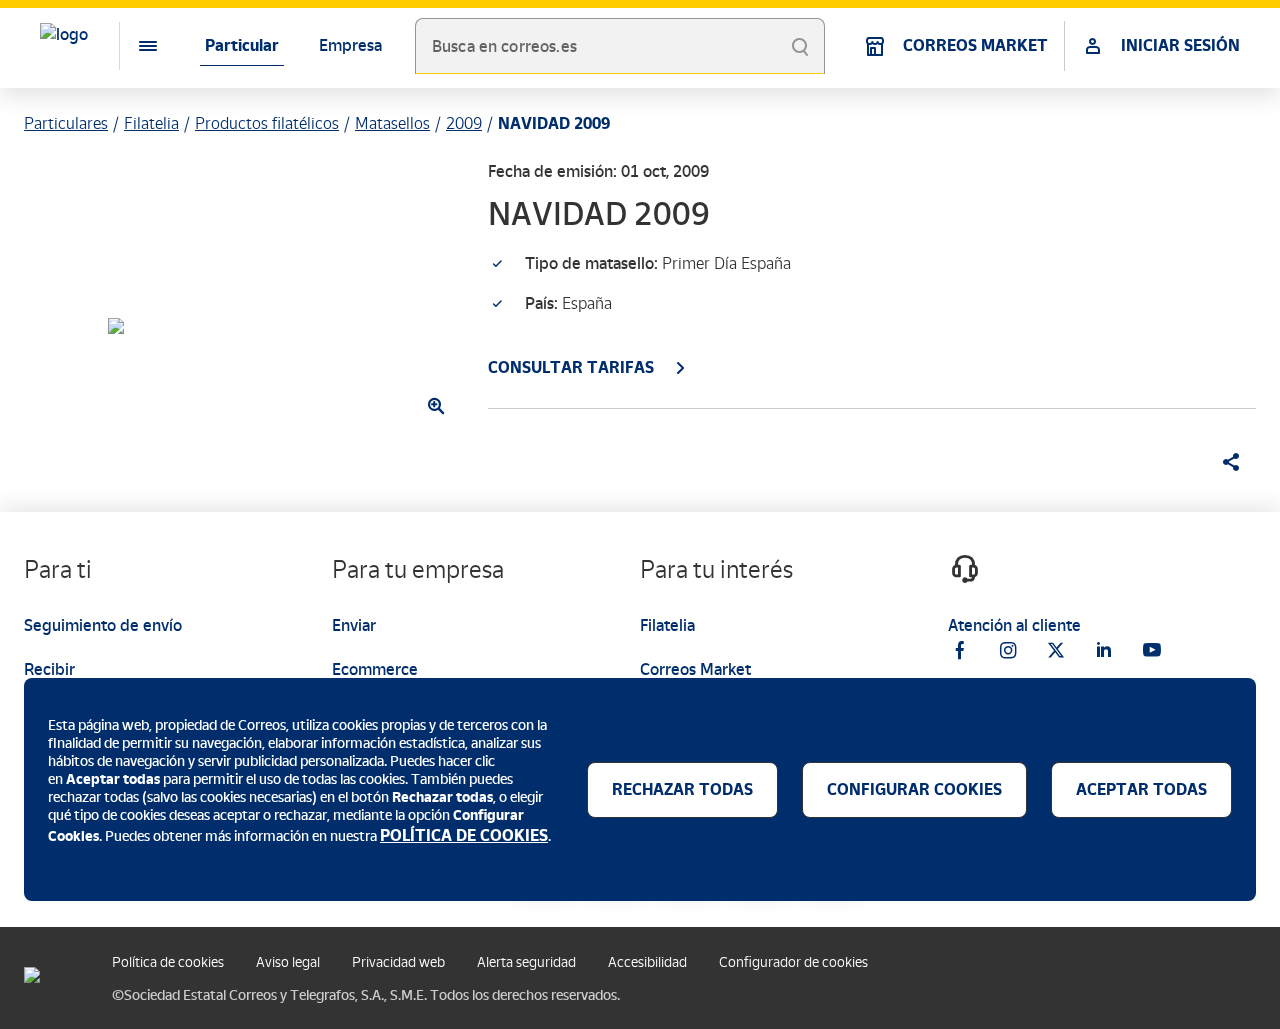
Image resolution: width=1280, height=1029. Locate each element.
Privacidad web (398, 962)
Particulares (66, 123)
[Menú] (132, 46)
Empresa (350, 45)
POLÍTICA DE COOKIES (464, 835)
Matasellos (392, 123)
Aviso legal (288, 962)
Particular (242, 45)
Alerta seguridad (526, 962)
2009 (464, 123)
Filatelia (151, 123)
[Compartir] (1224, 462)
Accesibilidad (647, 962)
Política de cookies (168, 962)
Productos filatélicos (267, 123)
